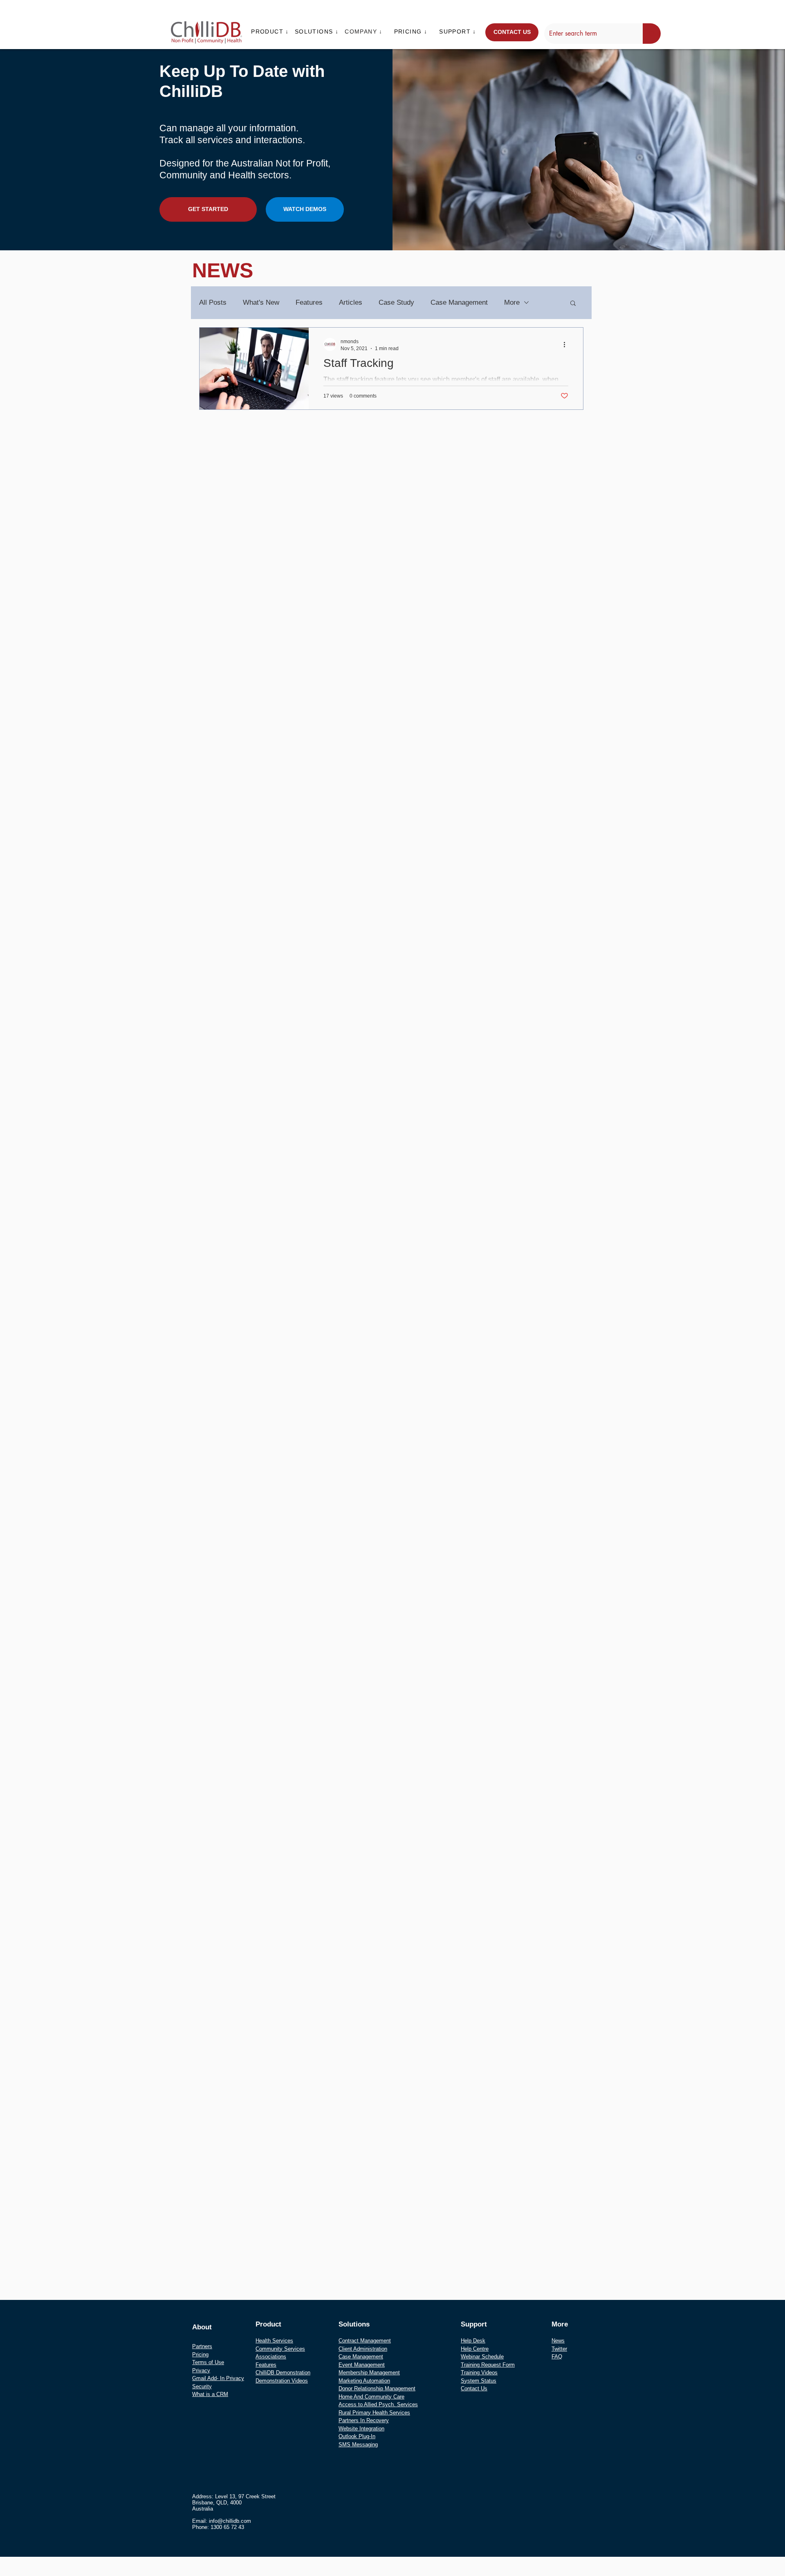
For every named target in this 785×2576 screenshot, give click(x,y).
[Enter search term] (652, 34)
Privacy (201, 2370)
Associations (271, 2357)
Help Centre (475, 2349)
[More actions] (567, 344)
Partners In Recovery (364, 2420)
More (512, 302)
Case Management (459, 302)
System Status (479, 2381)
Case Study (396, 302)
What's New (261, 302)
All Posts (213, 302)
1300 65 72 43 (227, 2527)
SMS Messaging (358, 2445)
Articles (351, 302)
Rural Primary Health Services (374, 2413)
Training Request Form (488, 2365)
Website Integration (361, 2429)
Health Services (274, 2341)
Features (309, 302)
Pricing (200, 2355)
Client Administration (363, 2349)
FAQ (557, 2357)
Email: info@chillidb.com (222, 2521)
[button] (271, 31)
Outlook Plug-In (357, 2436)
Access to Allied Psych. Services (378, 2404)
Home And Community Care (371, 2397)
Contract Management (365, 2341)
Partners (202, 2346)
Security (202, 2386)
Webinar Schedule (482, 2357)
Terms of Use (208, 2362)
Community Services (280, 2349)
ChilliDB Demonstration (283, 2373)
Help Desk (473, 2341)
